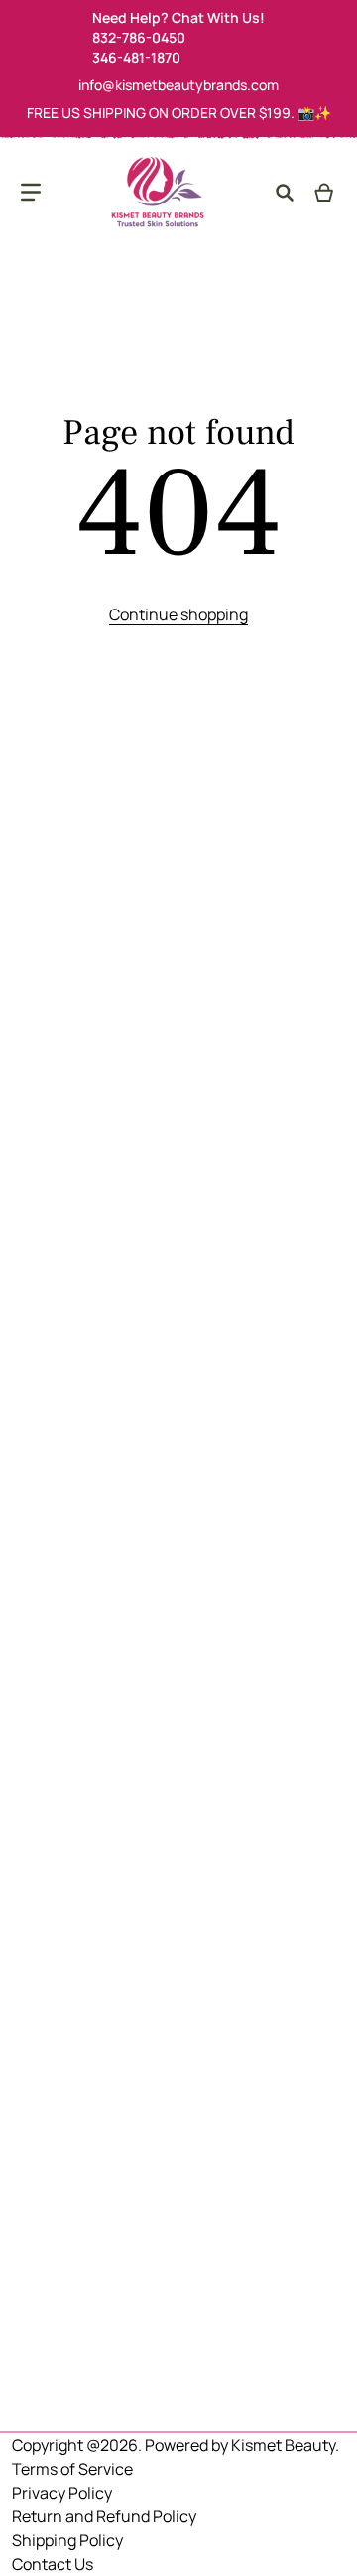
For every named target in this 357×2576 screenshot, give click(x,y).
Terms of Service (72, 2469)
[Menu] (31, 193)
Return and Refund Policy (104, 2516)
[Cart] (325, 193)
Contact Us (53, 2564)
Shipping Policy (67, 2540)
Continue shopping (178, 614)
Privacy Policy (62, 2493)
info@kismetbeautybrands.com (178, 85)
